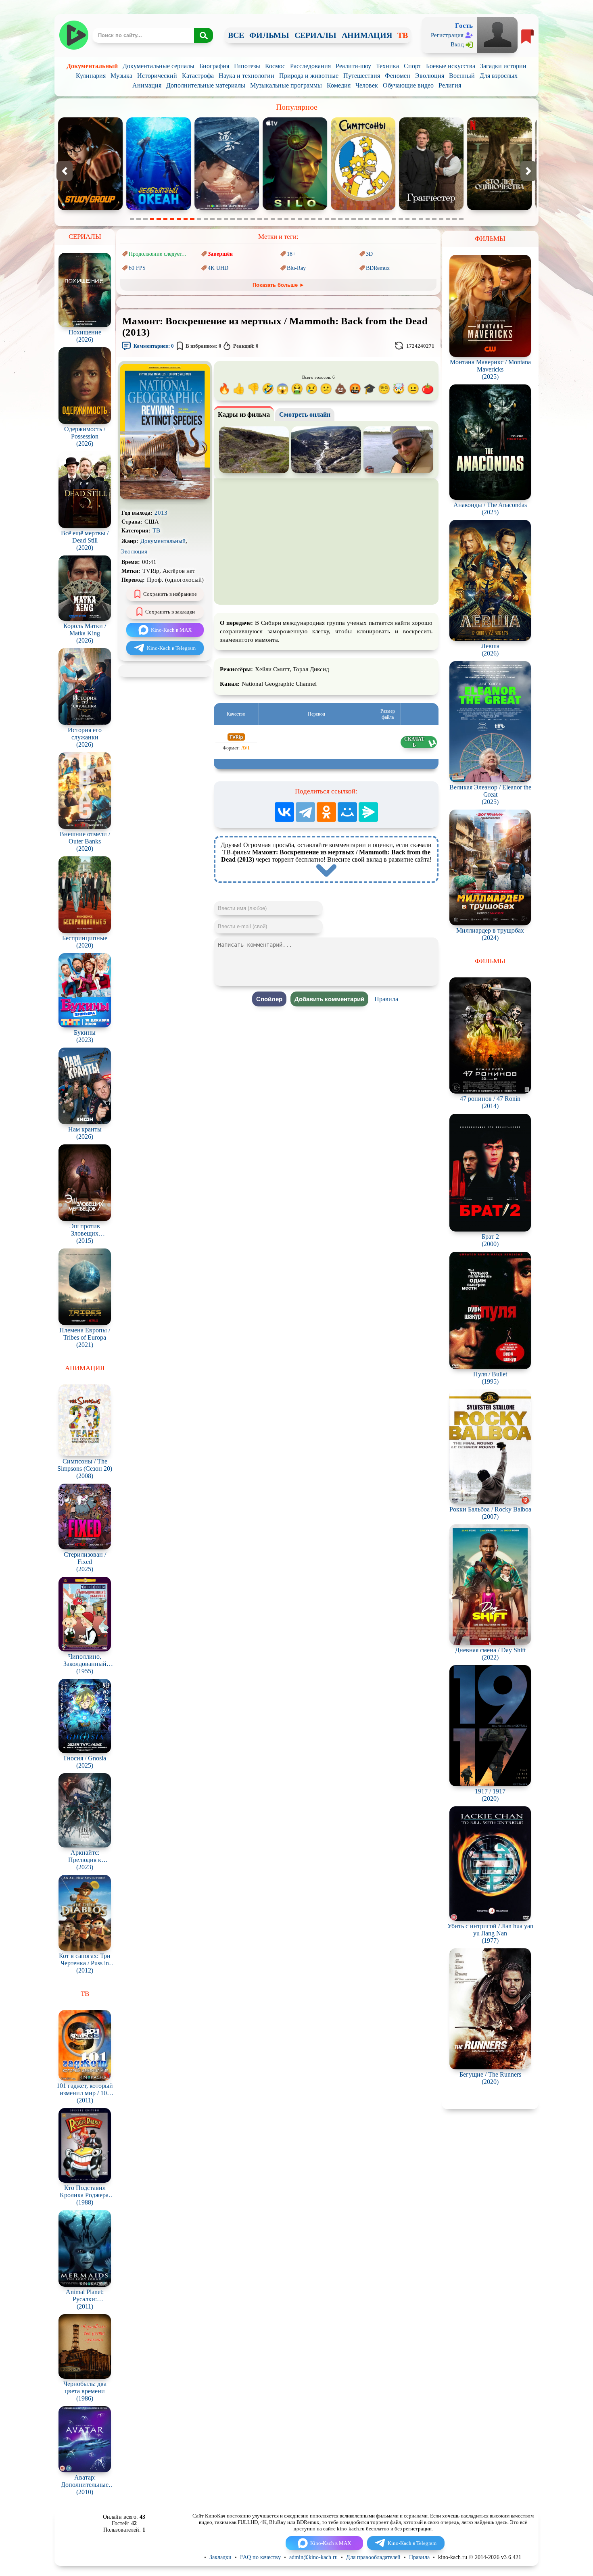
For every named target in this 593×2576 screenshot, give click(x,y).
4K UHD (218, 268)
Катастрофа (198, 76)
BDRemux (378, 268)
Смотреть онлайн (305, 414)
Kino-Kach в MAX (171, 630)
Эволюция (430, 76)
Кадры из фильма (244, 414)
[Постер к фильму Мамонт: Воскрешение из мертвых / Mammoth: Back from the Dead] (165, 498)
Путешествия (362, 76)
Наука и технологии (246, 76)
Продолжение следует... (158, 254)
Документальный (92, 66)
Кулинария (91, 76)
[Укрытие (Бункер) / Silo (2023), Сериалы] (90, 208)
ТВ (403, 35)
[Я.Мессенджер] (368, 812)
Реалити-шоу (353, 66)
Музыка (121, 76)
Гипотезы (247, 66)
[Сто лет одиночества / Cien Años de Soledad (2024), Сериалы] (295, 208)
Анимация (147, 85)
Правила (386, 999)
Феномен (398, 76)
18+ (291, 254)
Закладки (220, 2557)
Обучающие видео (408, 85)
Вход (457, 44)
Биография (214, 66)
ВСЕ (236, 35)
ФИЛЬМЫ (269, 35)
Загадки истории (503, 66)
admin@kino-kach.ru (313, 2557)
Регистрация (447, 35)
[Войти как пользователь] (497, 34)
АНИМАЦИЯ (367, 35)
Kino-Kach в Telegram (171, 648)
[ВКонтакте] (284, 812)
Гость (464, 26)
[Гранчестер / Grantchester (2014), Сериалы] (227, 208)
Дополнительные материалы (206, 85)
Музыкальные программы (286, 85)
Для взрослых (499, 76)
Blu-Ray (296, 268)
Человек (367, 85)
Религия (450, 85)
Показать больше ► (279, 285)
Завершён (220, 254)
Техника (387, 66)
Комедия (339, 85)
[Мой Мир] (347, 812)
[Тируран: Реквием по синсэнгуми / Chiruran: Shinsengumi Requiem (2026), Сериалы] (431, 208)
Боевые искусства (451, 66)
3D (369, 254)
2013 (161, 513)
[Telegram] (305, 812)
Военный (462, 76)
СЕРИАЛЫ (315, 35)
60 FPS (137, 268)
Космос (275, 66)
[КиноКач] (74, 35)
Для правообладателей (373, 2557)
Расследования (310, 66)
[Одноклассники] (326, 812)
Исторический (157, 76)
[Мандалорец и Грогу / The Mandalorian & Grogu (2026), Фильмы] (499, 208)
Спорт (412, 66)
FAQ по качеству (260, 2557)
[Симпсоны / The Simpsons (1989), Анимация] (159, 208)
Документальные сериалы (159, 66)
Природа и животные (309, 76)
